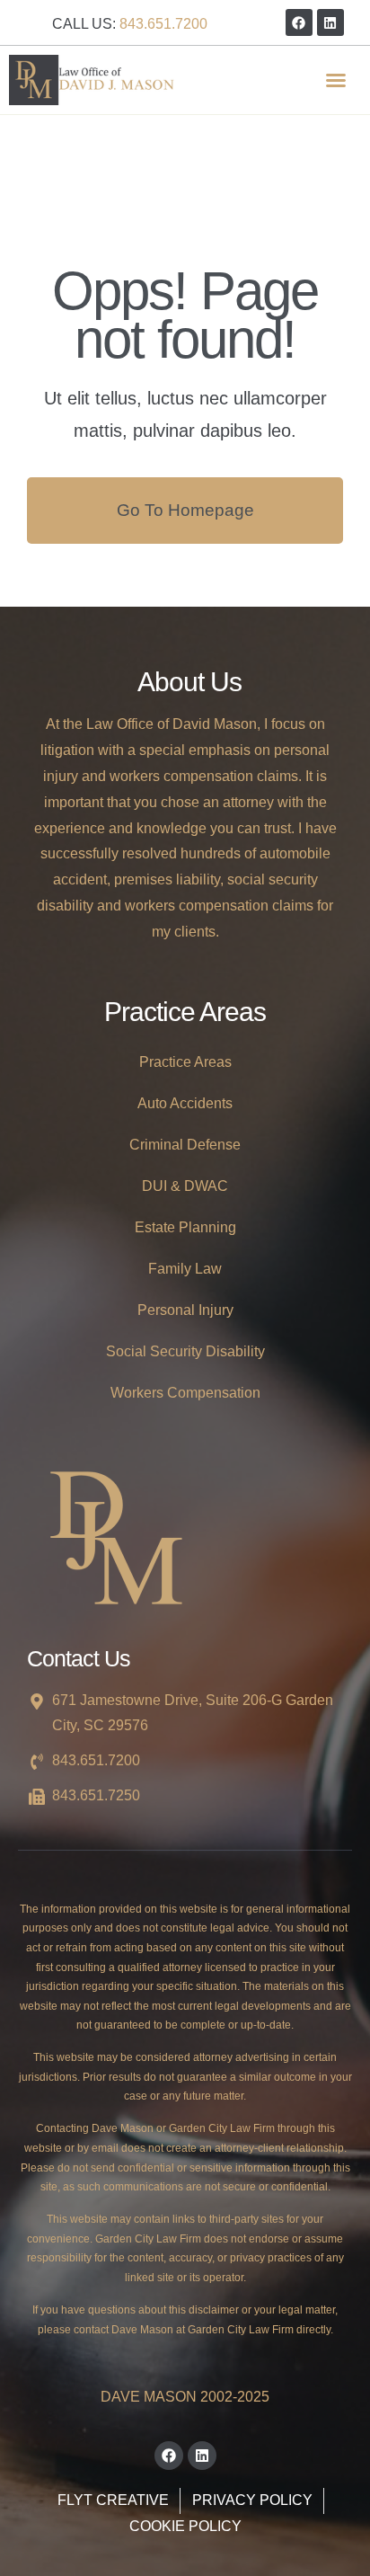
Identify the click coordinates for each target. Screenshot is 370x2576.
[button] (336, 80)
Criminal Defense (185, 1145)
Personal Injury (185, 1310)
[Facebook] (299, 22)
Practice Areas (185, 1062)
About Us (189, 682)
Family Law (185, 1269)
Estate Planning (185, 1227)
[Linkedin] (330, 22)
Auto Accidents (185, 1103)
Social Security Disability (185, 1351)
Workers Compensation (185, 1393)
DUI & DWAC (185, 1186)
